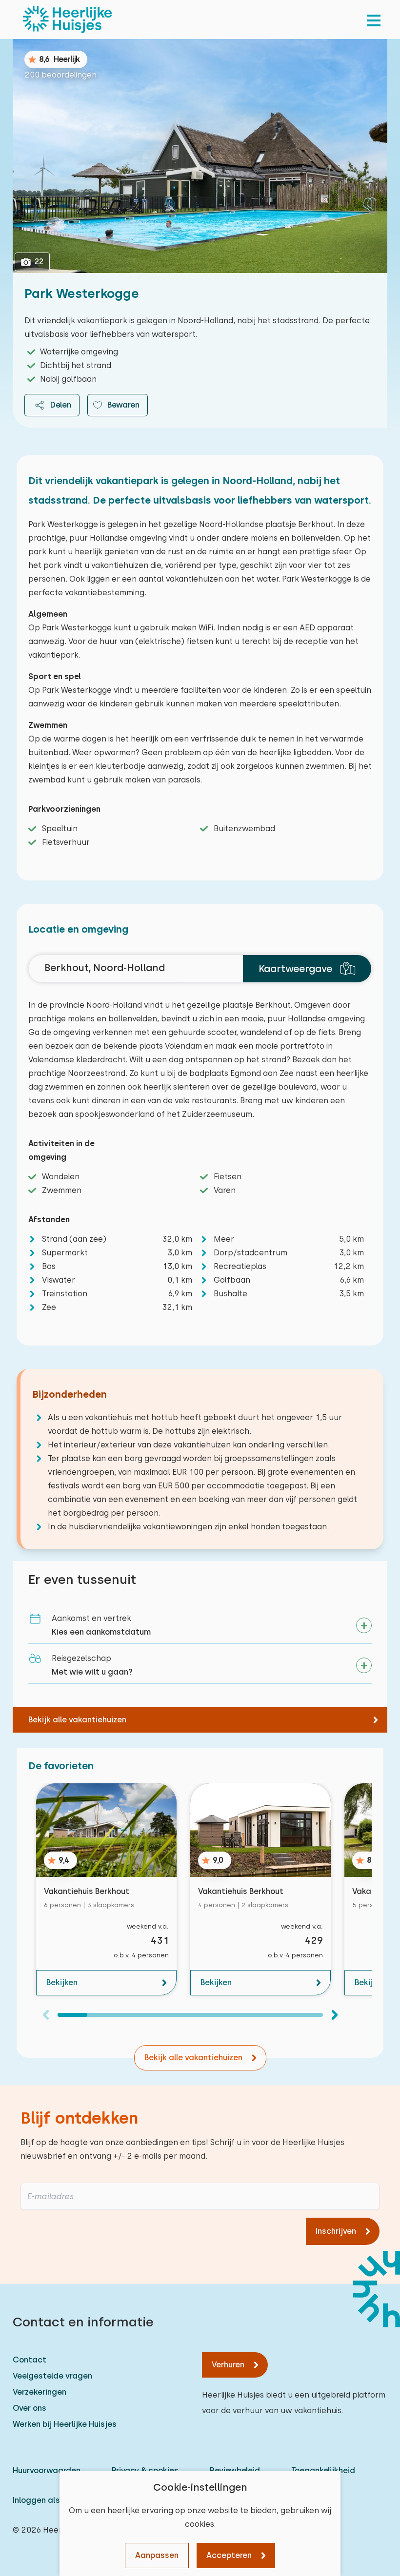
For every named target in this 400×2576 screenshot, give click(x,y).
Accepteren (229, 2555)
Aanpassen (157, 2555)
